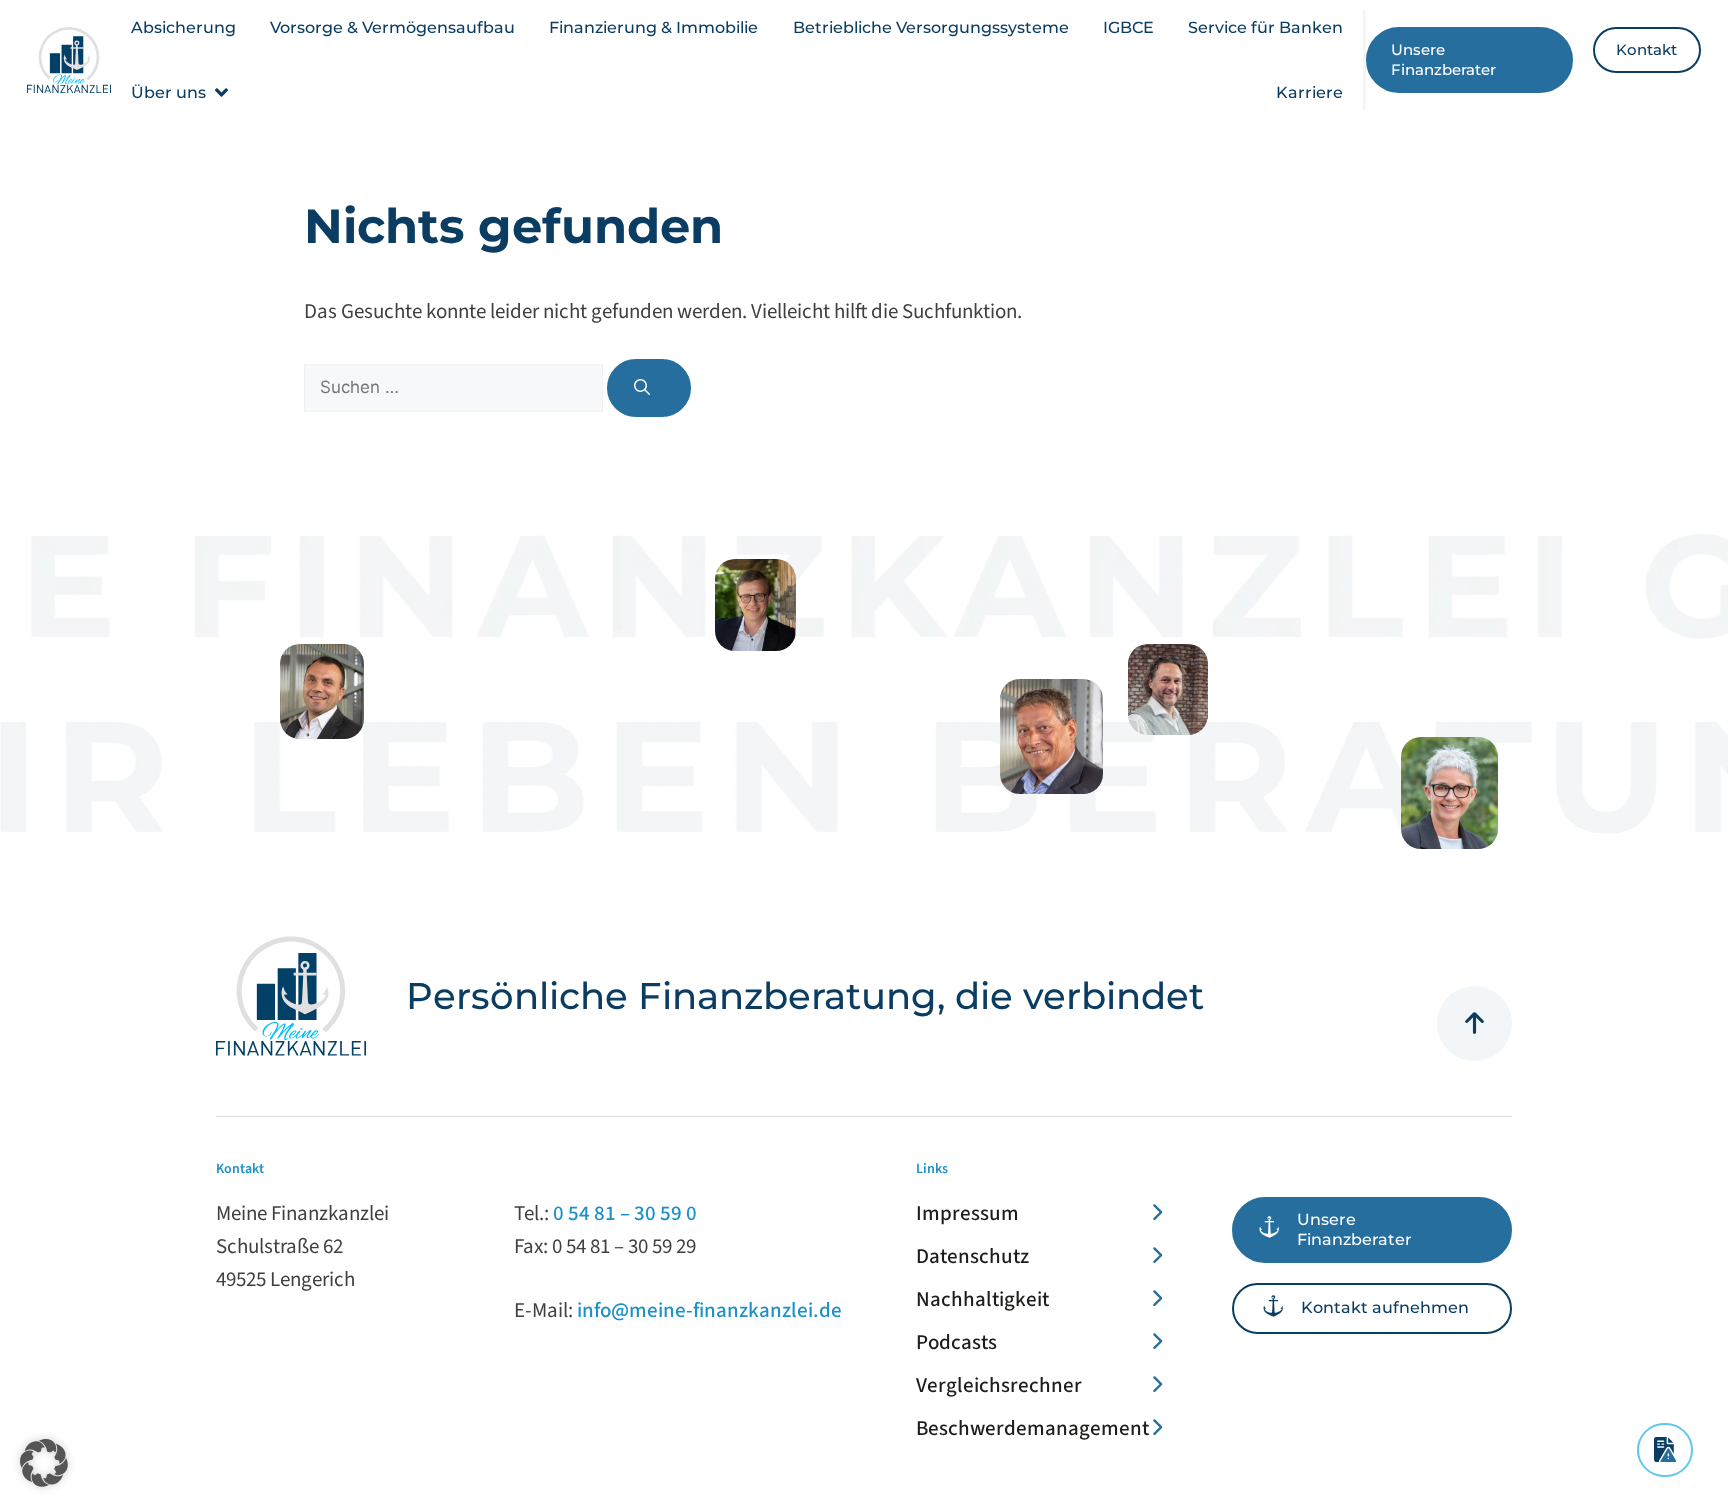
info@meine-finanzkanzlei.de (709, 1310)
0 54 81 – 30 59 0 (625, 1213)
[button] (181, 92)
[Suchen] (649, 388)
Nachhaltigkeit (982, 1299)
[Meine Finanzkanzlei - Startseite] (69, 60)
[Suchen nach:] (455, 386)
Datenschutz (972, 1256)
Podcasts (956, 1342)
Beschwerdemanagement (1032, 1428)
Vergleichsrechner (999, 1385)
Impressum (967, 1213)
